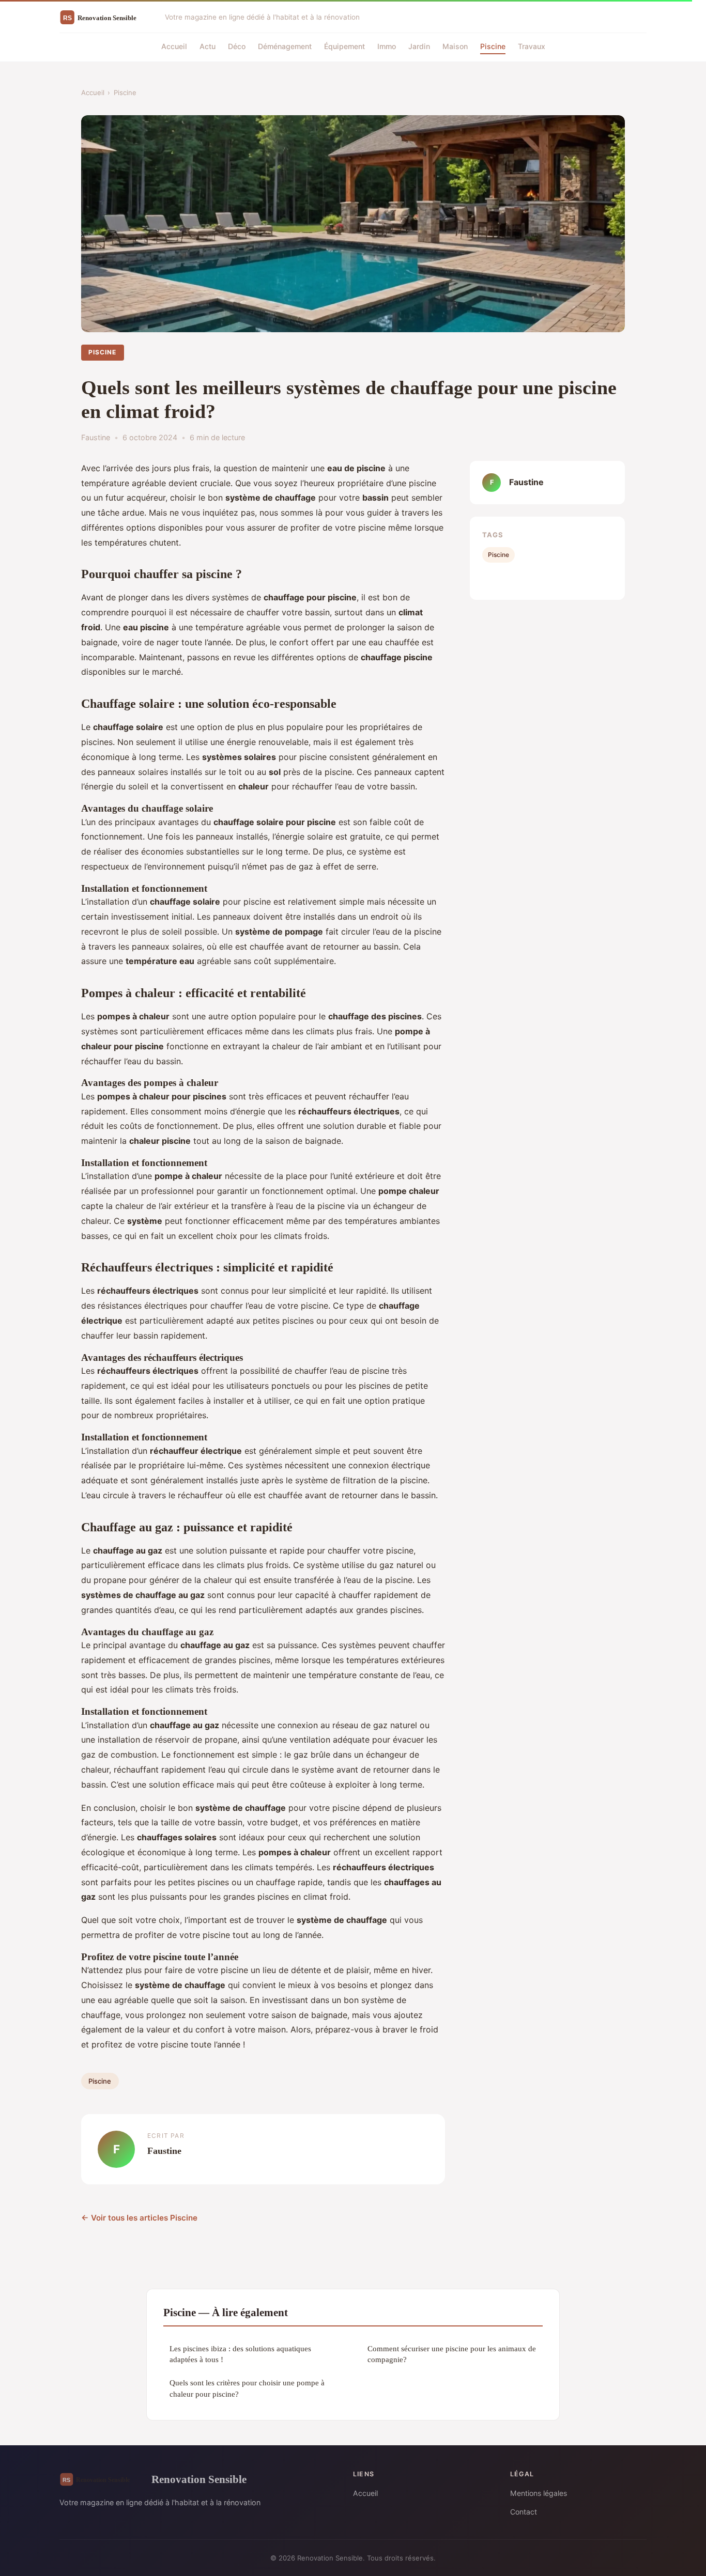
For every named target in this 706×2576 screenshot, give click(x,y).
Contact (524, 2512)
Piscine (493, 46)
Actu (208, 46)
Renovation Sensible (199, 2479)
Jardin (419, 46)
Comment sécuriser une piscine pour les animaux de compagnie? (452, 2354)
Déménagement (285, 46)
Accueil (174, 46)
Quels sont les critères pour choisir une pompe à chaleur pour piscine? (247, 2388)
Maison (455, 46)
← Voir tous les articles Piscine (139, 2218)
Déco (237, 46)
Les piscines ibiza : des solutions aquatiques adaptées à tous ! (240, 2354)
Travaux (532, 46)
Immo (387, 46)
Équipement (344, 46)
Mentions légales (539, 2493)
